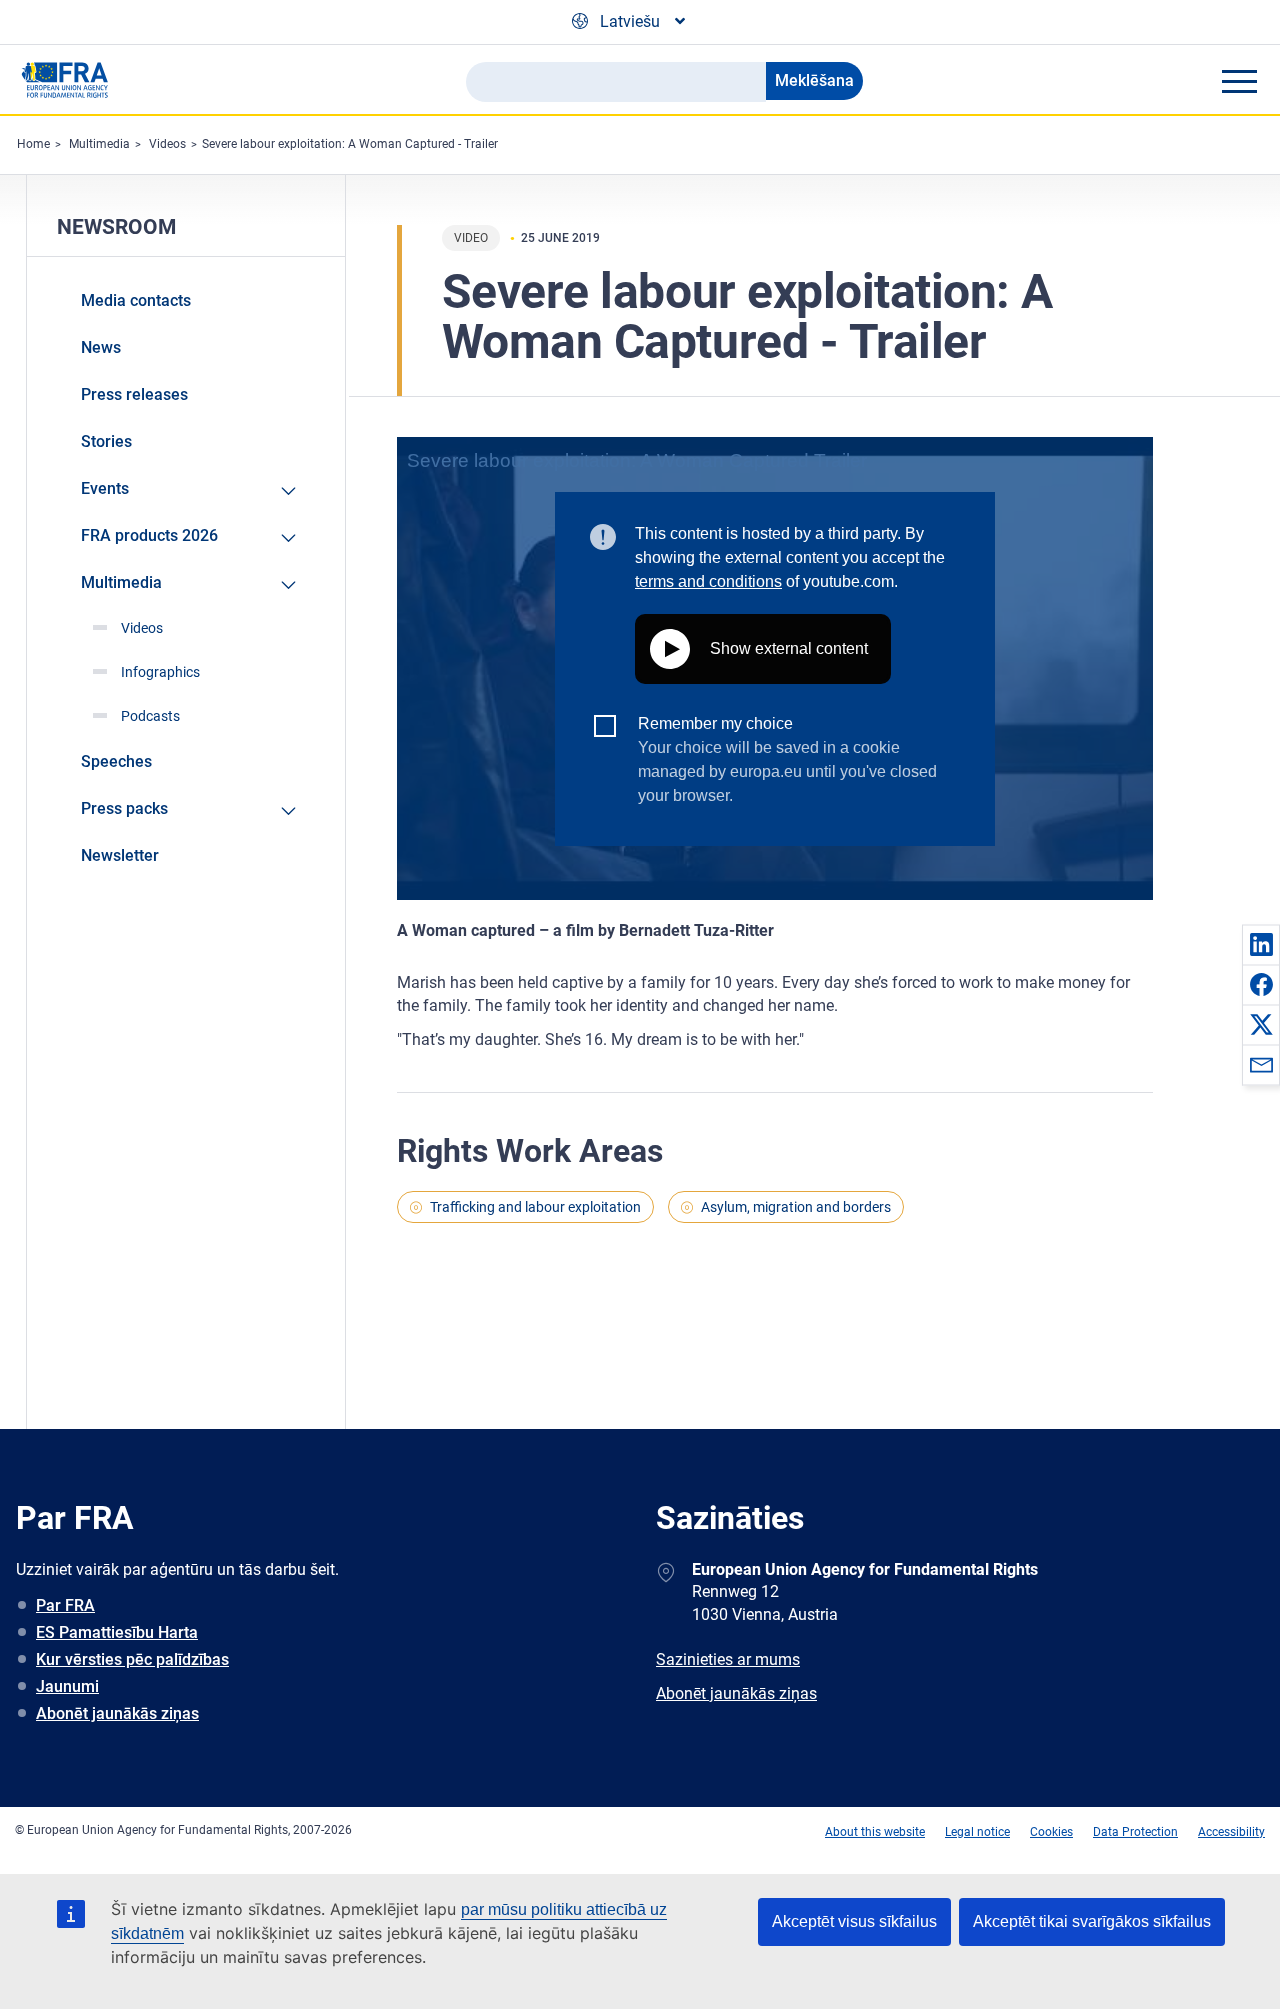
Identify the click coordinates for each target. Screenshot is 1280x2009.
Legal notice (977, 1832)
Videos (167, 144)
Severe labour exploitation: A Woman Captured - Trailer (350, 144)
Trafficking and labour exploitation (535, 1207)
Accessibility (1231, 1832)
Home (33, 144)
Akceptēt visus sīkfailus (854, 1921)
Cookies (1051, 1832)
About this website (875, 1832)
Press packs (124, 808)
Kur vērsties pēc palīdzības (132, 1659)
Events (105, 488)
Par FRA (65, 1605)
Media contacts (136, 300)
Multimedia (99, 144)
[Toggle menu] (1239, 81)
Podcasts (150, 716)
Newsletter (120, 855)
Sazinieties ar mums (728, 1659)
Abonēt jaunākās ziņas (117, 1713)
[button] (1261, 944)
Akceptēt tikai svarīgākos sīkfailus (1092, 1921)
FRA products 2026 (149, 535)
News (101, 347)
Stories (106, 441)
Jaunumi (67, 1686)
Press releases (134, 394)
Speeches (116, 761)
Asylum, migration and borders (796, 1207)
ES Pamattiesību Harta (117, 1632)
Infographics (160, 672)
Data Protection (1135, 1832)
